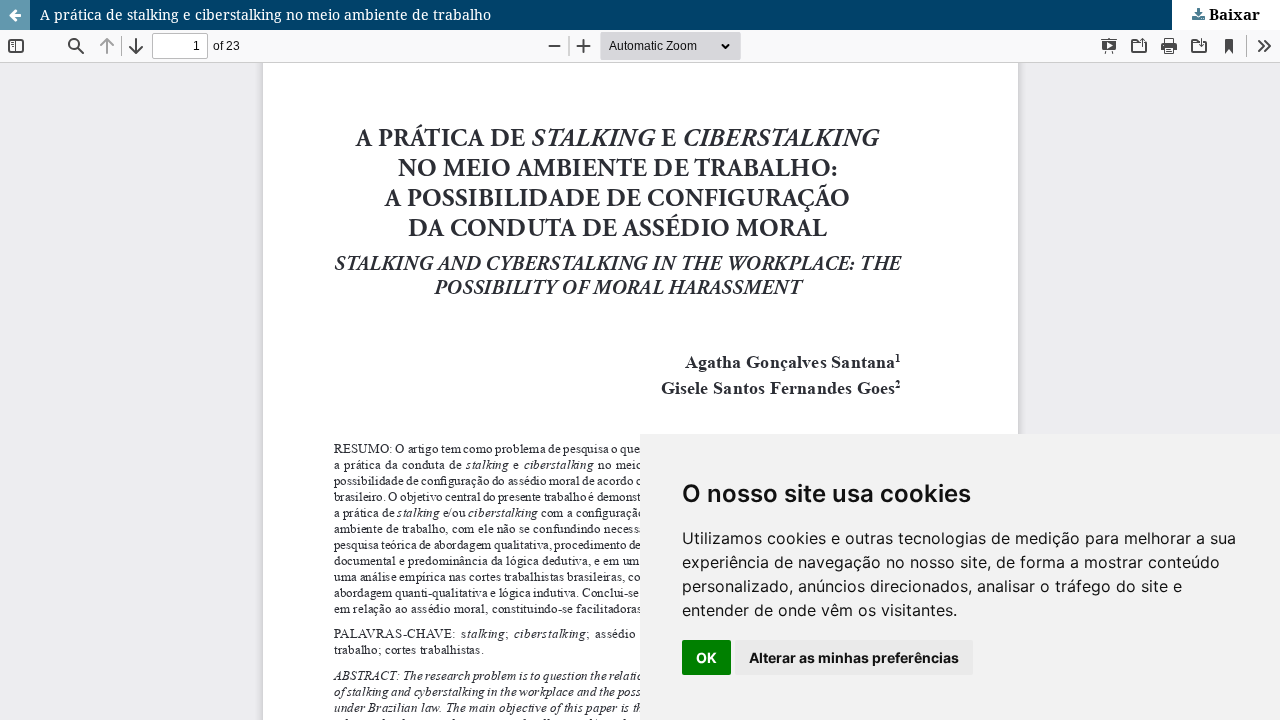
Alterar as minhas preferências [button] (854, 657)
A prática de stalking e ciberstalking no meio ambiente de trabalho (265, 14)
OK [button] (706, 657)
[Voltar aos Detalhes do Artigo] (15, 15)
